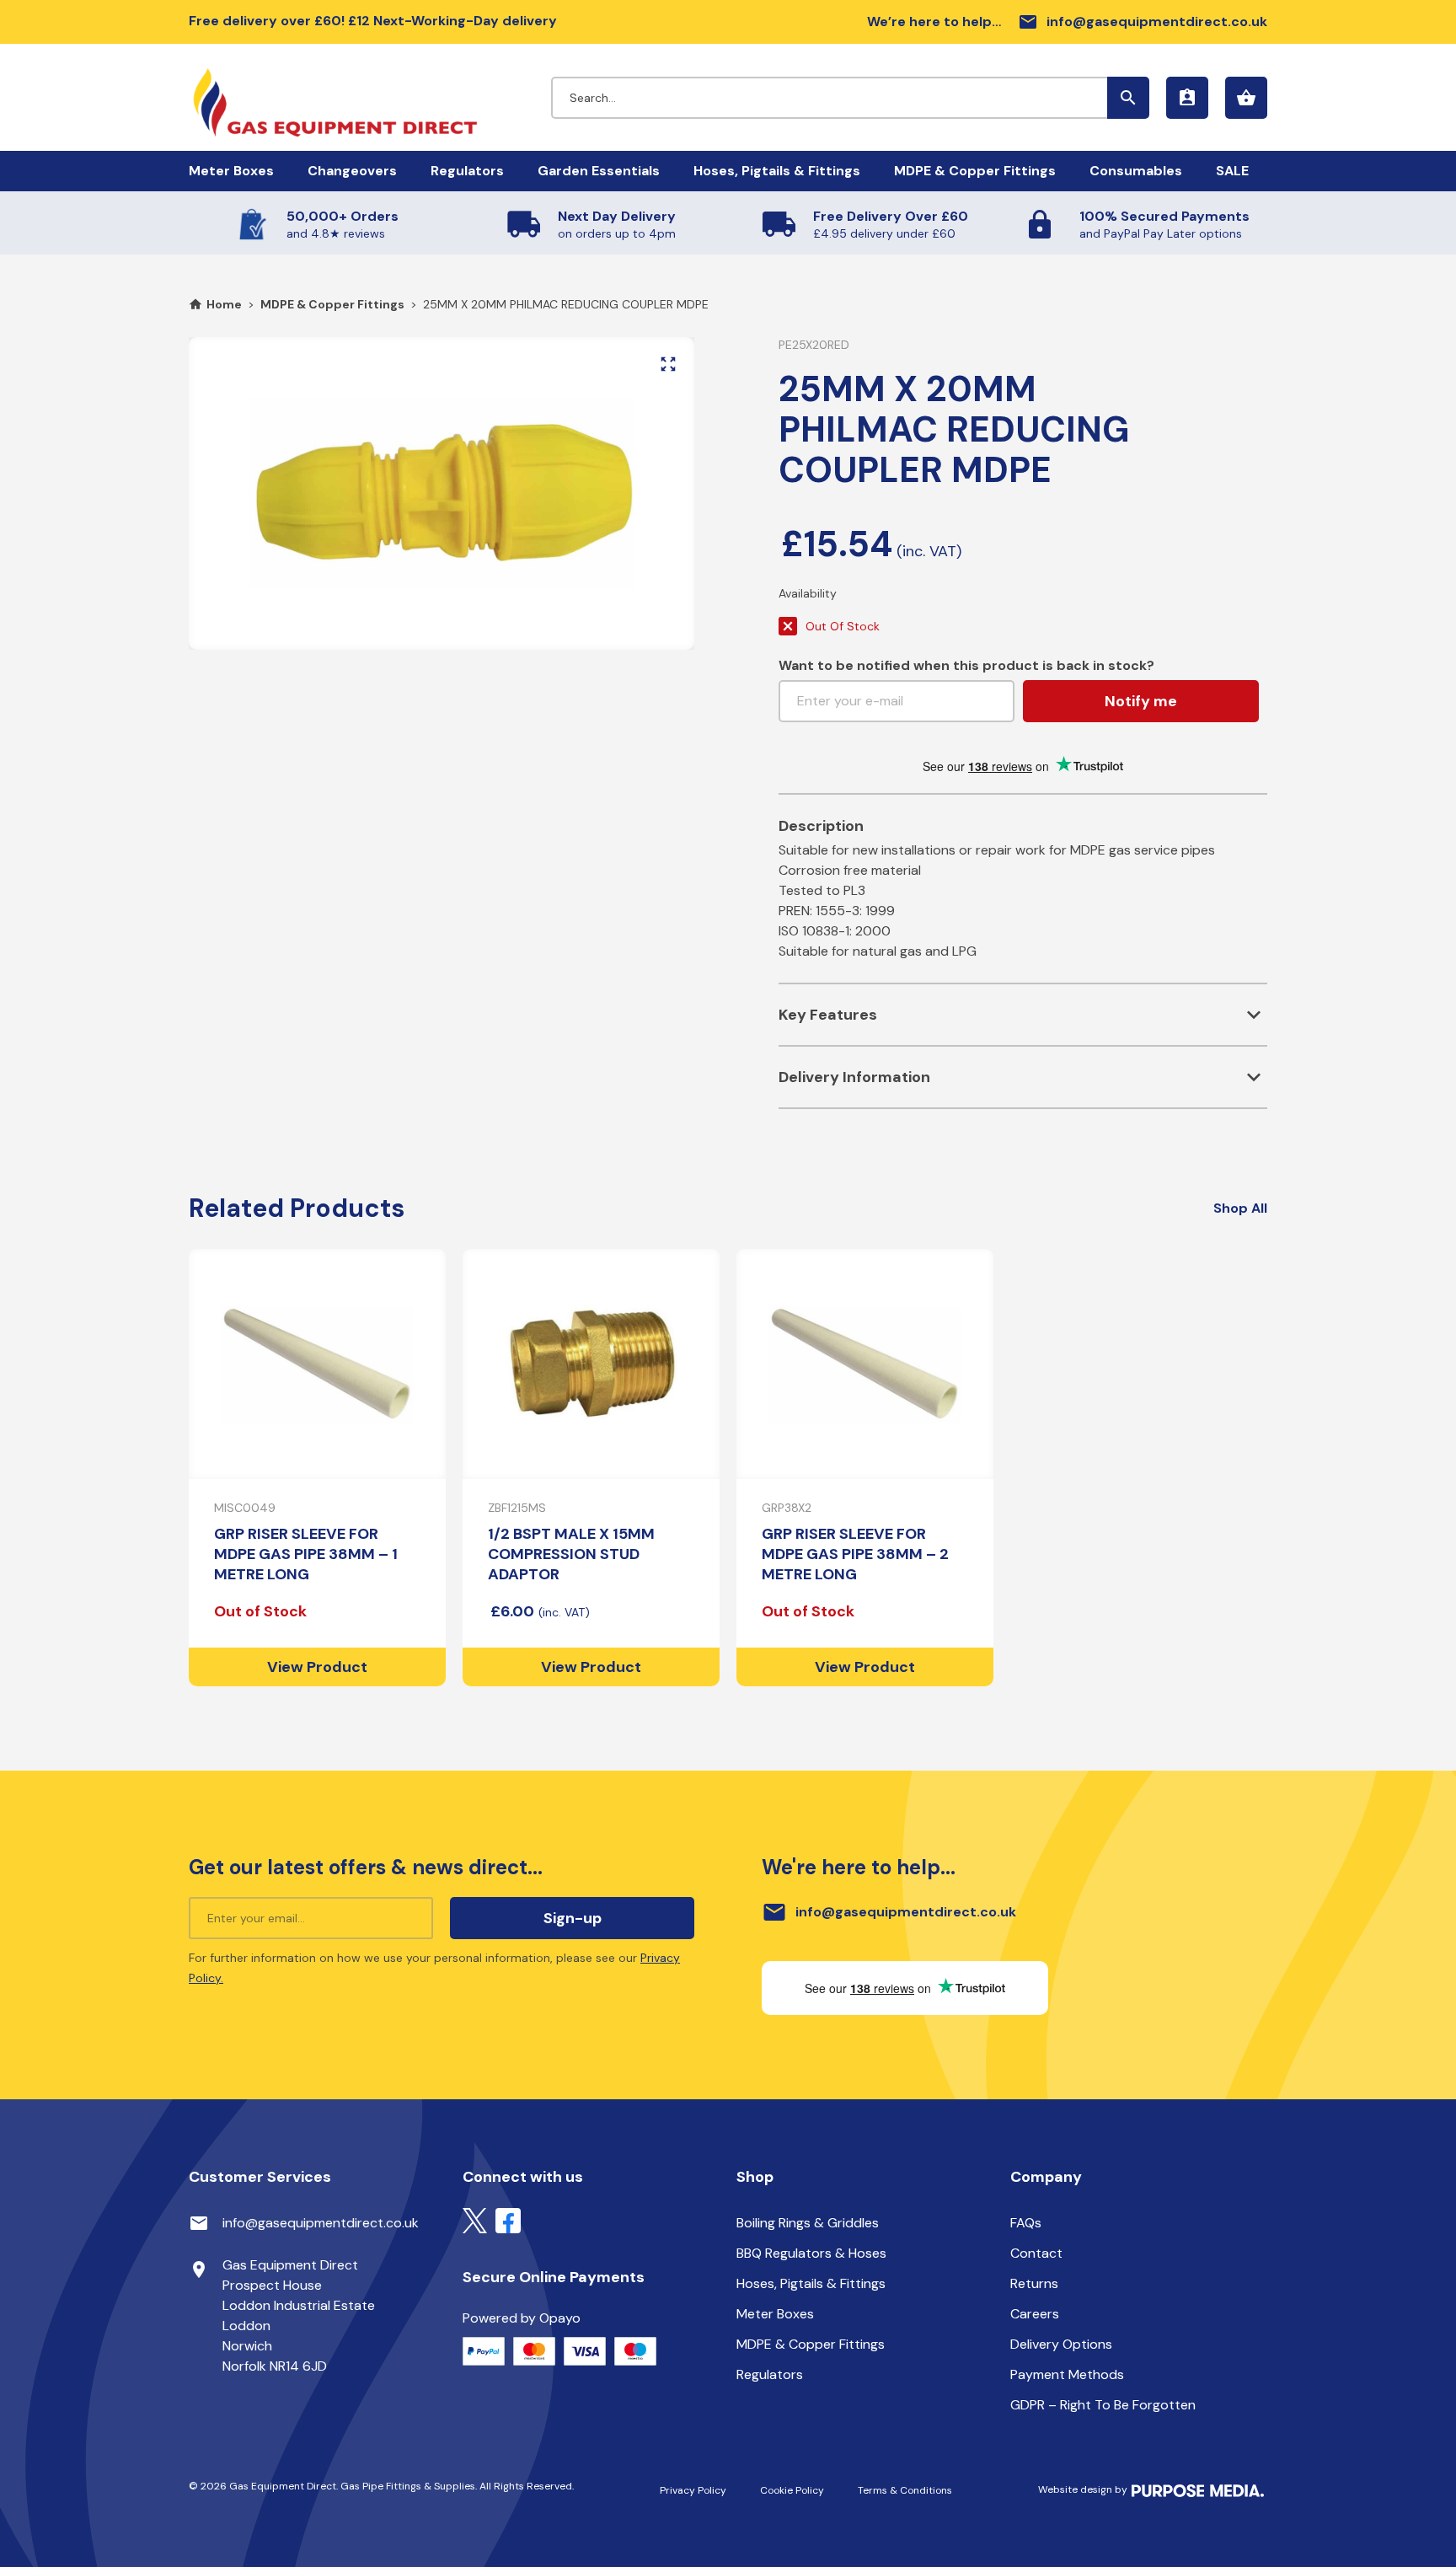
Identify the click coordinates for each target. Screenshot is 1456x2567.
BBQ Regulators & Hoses (811, 2253)
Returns (1034, 2283)
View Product (317, 1667)
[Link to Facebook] (508, 2219)
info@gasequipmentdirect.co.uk (1143, 22)
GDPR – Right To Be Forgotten (1103, 2405)
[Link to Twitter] (475, 2219)
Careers (1035, 2314)
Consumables (1136, 171)
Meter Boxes (231, 171)
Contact (1036, 2253)
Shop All (1240, 1208)
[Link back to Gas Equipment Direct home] (370, 94)
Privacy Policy (693, 2490)
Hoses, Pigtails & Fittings (777, 171)
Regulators (467, 171)
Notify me (1141, 701)
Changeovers (352, 171)
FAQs (1026, 2223)
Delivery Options (1061, 2344)
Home (224, 304)
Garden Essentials (599, 171)
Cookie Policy (792, 2490)
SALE (1232, 171)
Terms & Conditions (905, 2490)
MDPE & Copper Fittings (975, 171)
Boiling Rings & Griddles (808, 2223)
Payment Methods (1067, 2374)
